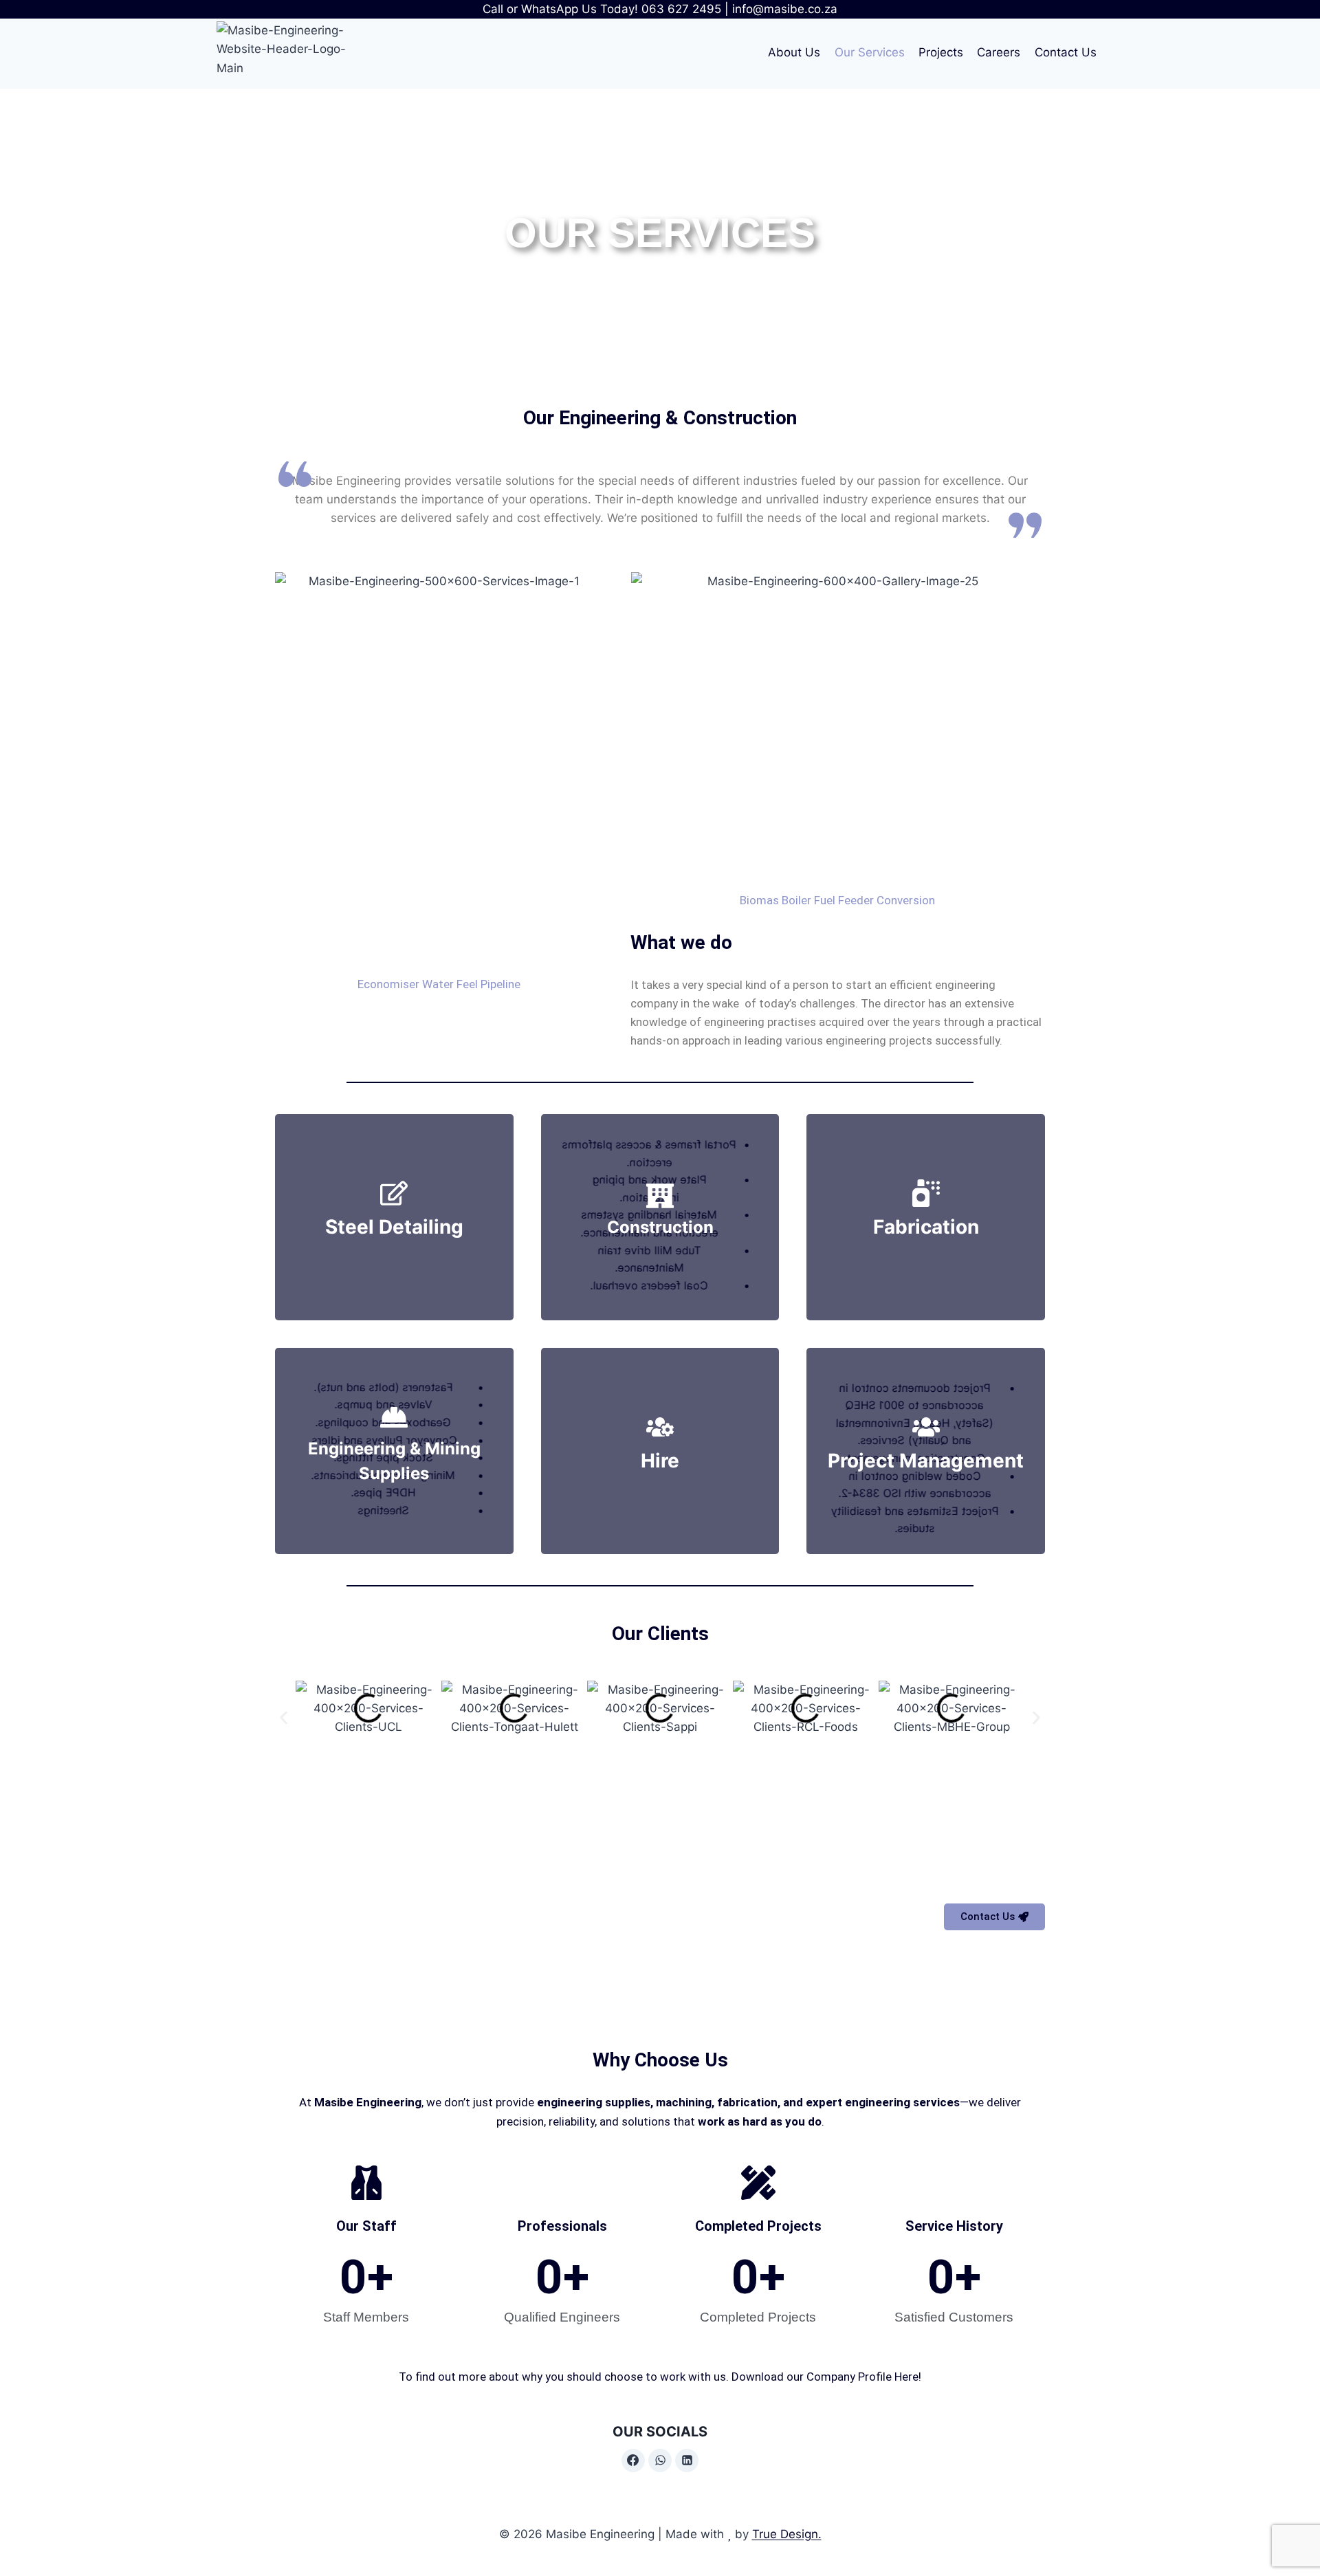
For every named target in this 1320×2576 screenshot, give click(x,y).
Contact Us (1066, 52)
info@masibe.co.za (785, 9)
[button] (284, 1718)
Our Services (870, 52)
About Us (794, 52)
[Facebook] (633, 2460)
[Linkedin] (687, 2460)
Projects (941, 52)
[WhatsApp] (660, 2460)
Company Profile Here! (864, 2377)
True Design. (787, 2534)
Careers (999, 52)
